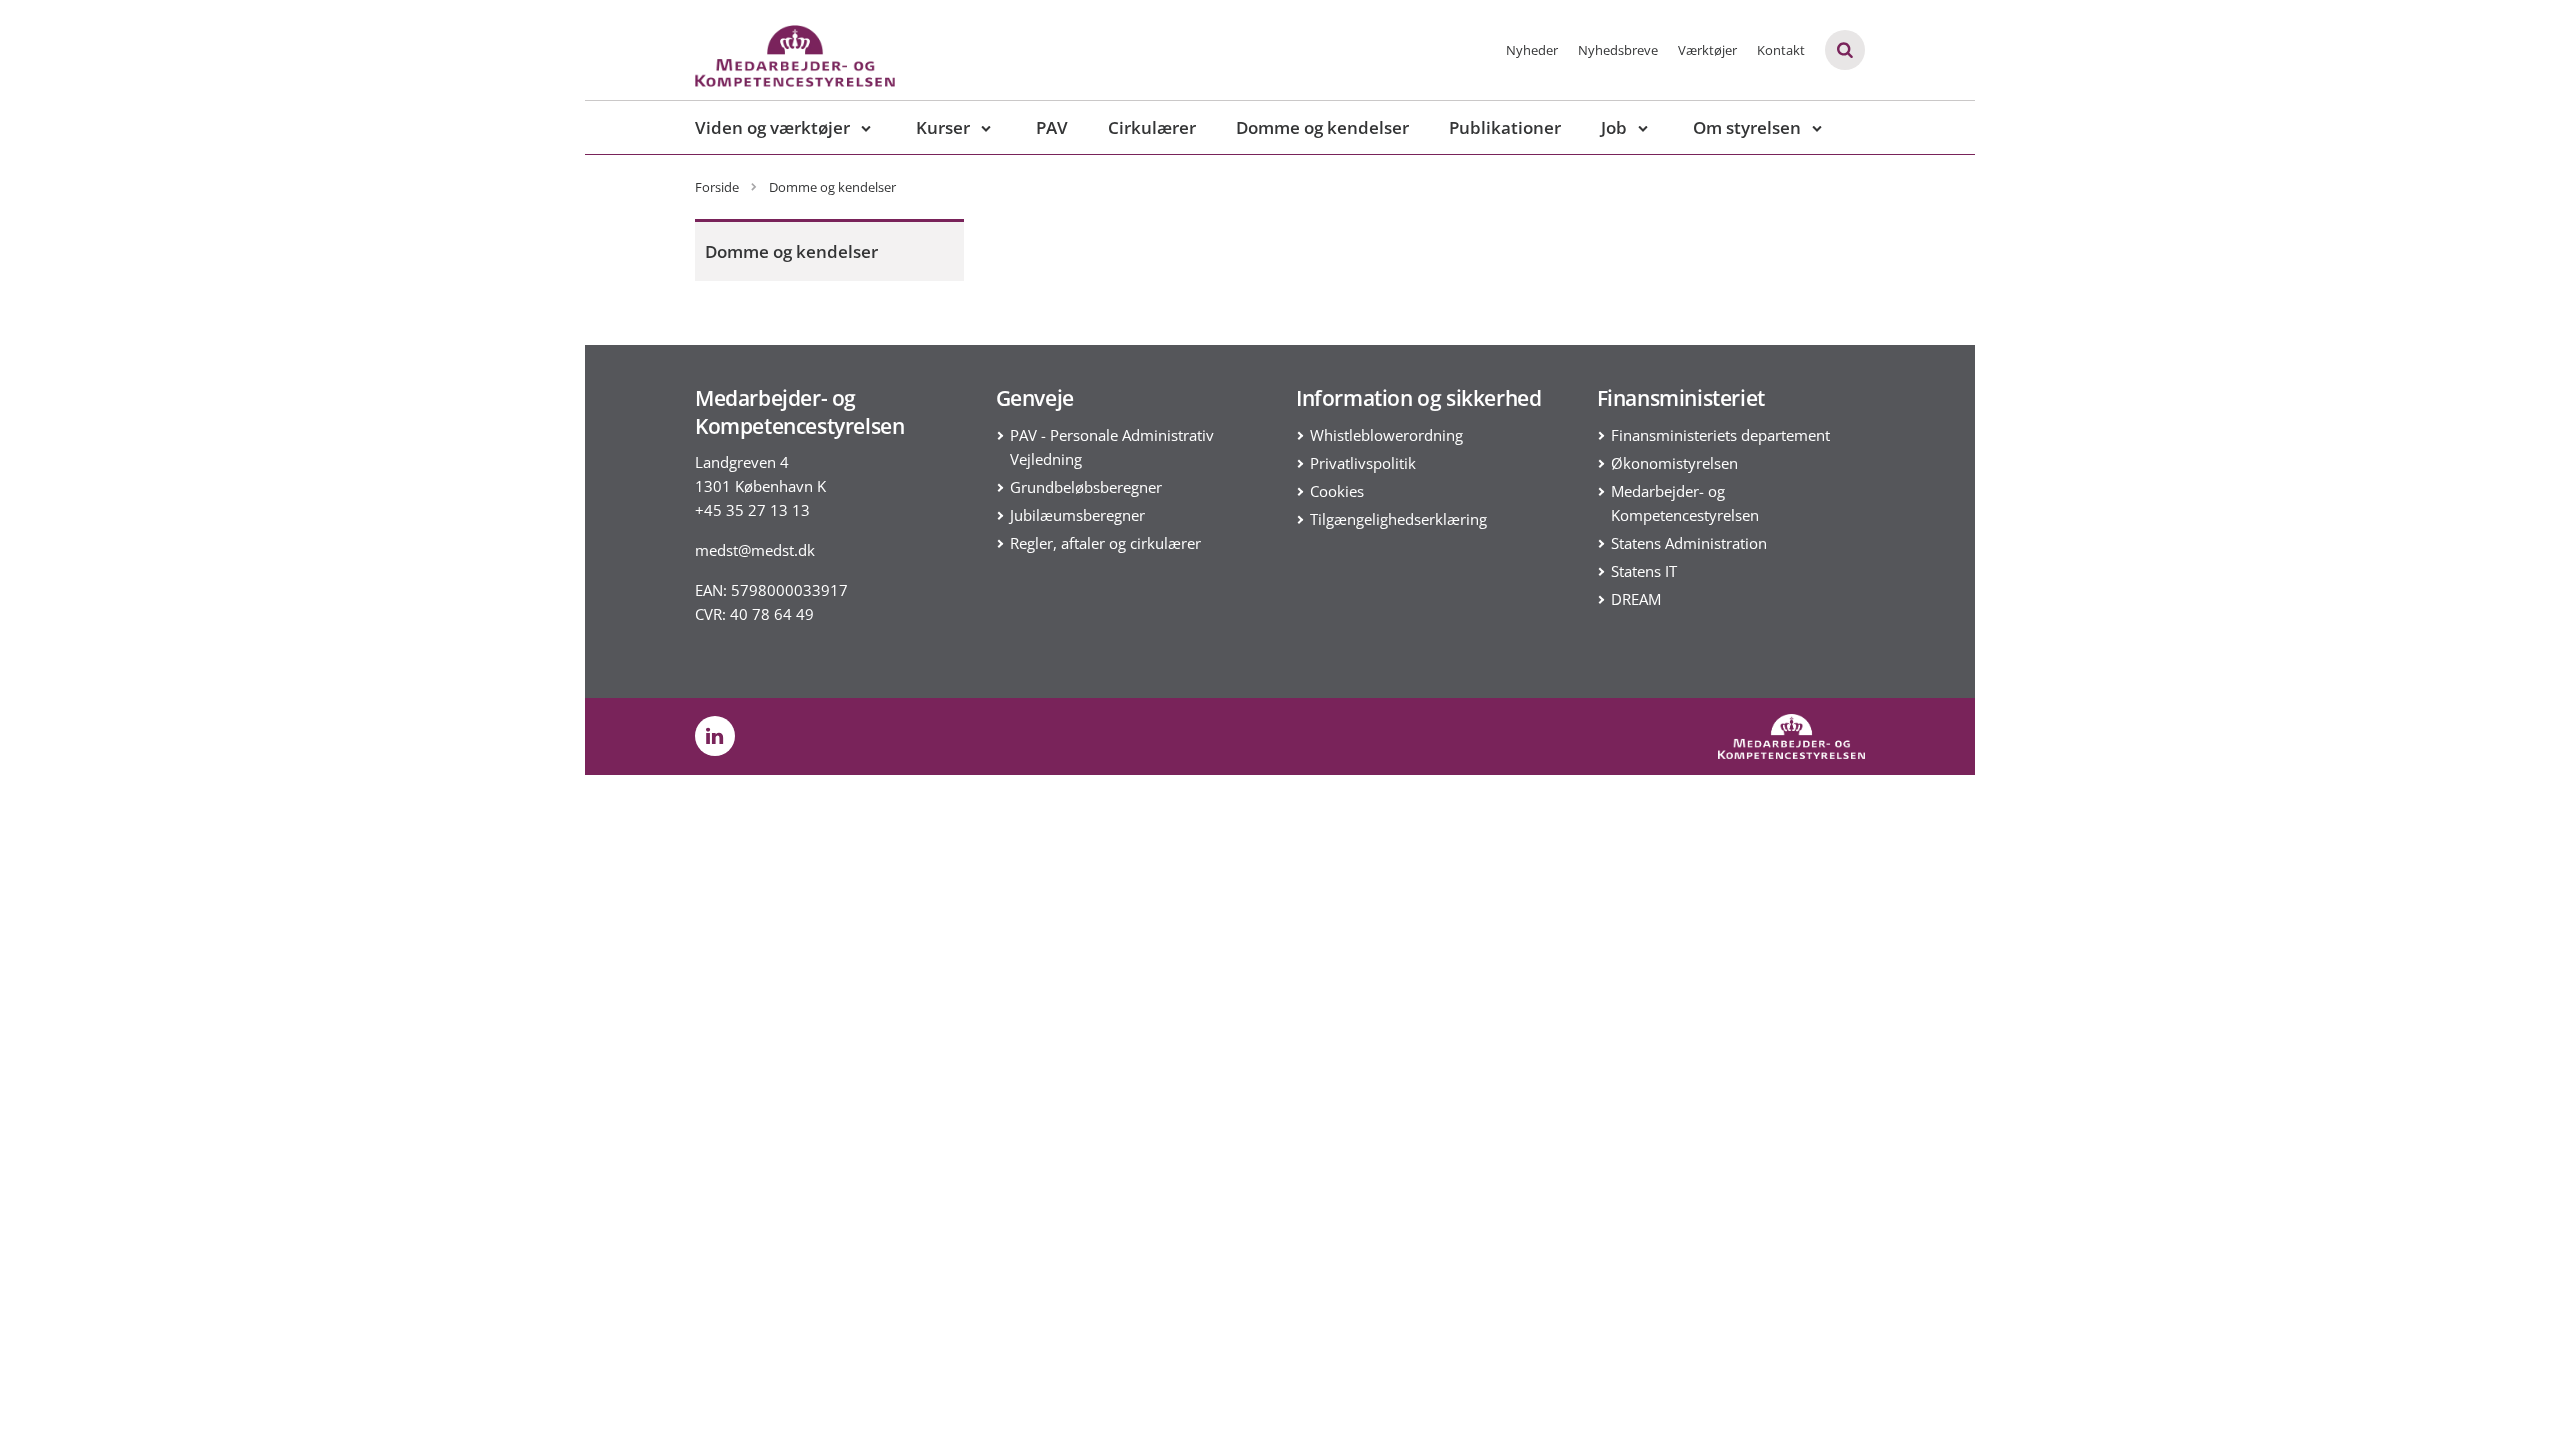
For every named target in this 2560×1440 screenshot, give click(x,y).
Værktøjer (1707, 50)
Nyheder (1532, 50)
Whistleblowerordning (1386, 435)
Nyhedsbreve (1618, 50)
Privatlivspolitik (1363, 463)
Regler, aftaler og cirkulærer (1105, 543)
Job (1614, 127)
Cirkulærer (1152, 127)
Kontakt (1781, 50)
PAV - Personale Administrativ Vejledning (1112, 447)
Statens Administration (1689, 543)
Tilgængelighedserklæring (1398, 519)
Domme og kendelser (1322, 127)
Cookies (1337, 491)
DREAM (1636, 599)
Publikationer (1505, 127)
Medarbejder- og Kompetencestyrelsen (1685, 503)
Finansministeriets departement (1720, 435)
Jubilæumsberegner (1077, 515)
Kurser (943, 127)
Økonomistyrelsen (1674, 463)
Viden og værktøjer (772, 127)
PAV (1052, 127)
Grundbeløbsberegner (1086, 487)
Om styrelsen (1747, 127)
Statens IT (1644, 571)
